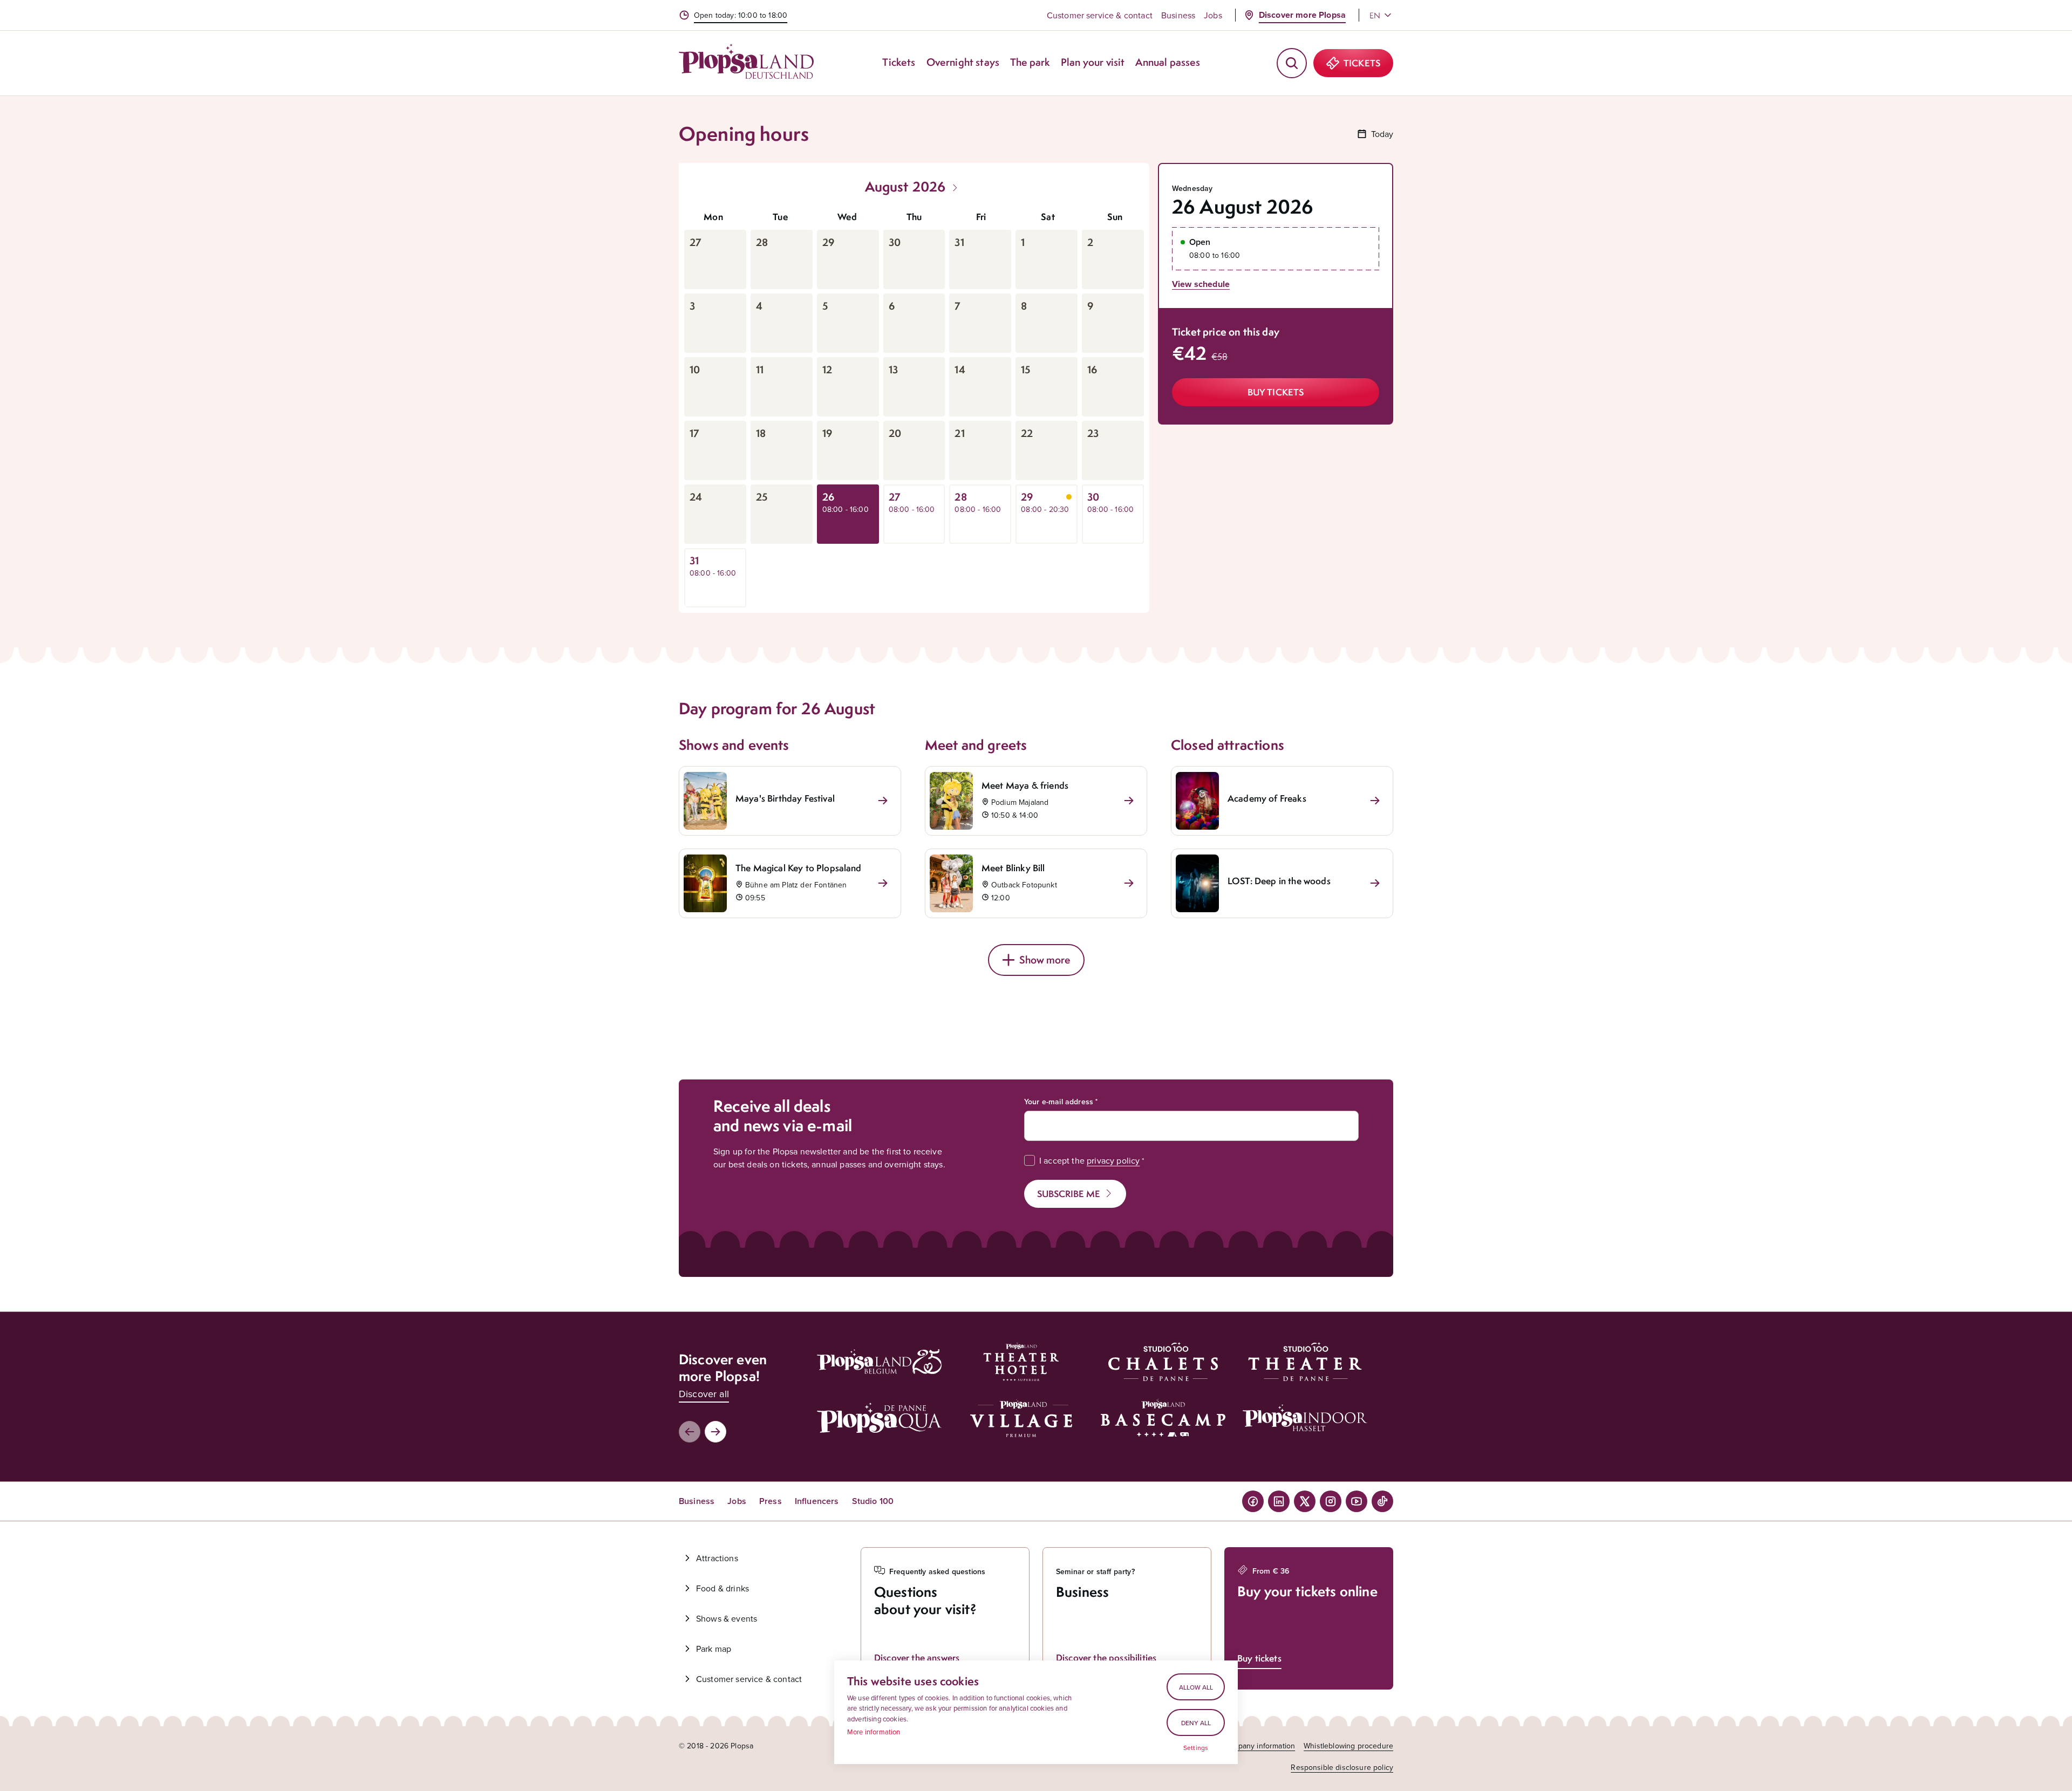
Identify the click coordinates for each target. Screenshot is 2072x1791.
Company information (1259, 1746)
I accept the (1089, 1160)
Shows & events (727, 1618)
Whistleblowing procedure (1348, 1746)
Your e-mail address (1059, 1102)
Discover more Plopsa (1302, 15)
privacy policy (1113, 1160)
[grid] (914, 406)
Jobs (1213, 15)
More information (874, 1732)
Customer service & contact (1100, 15)
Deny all (1196, 1723)
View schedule (1201, 284)
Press (771, 1501)
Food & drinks (723, 1588)
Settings (1196, 1748)
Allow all (1196, 1687)
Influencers (817, 1501)
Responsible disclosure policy (1342, 1767)
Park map (714, 1649)
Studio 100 (873, 1501)
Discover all (704, 1394)
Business (1178, 15)
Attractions (717, 1558)
